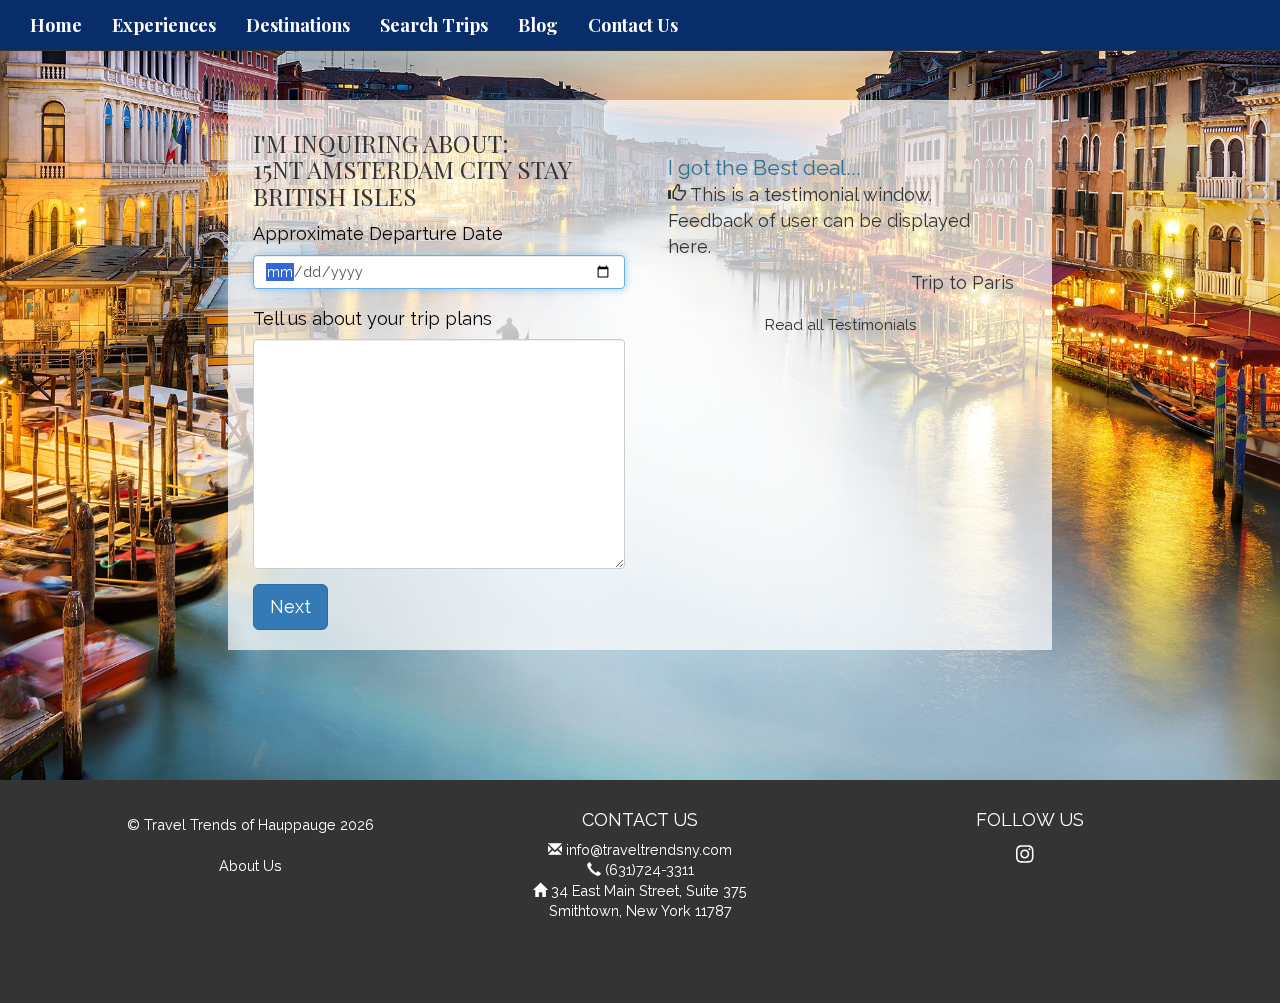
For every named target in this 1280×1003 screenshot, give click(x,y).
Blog (538, 25)
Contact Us (633, 25)
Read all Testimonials (841, 325)
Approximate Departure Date (378, 233)
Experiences (164, 25)
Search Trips (434, 25)
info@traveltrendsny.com (649, 849)
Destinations (298, 25)
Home (56, 25)
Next (290, 606)
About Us (250, 865)
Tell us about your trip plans (372, 318)
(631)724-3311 (649, 869)
